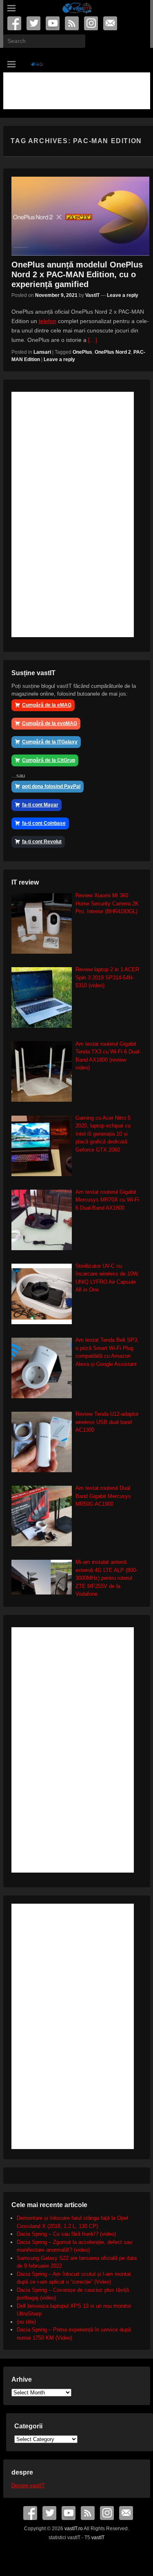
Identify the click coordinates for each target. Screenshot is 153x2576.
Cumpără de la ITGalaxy (50, 742)
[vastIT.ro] (77, 8)
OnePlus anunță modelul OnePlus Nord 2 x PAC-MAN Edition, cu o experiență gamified (77, 274)
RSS (72, 23)
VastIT (92, 295)
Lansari (42, 352)
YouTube (53, 23)
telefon (48, 321)
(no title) (26, 2322)
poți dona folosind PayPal (51, 786)
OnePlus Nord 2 (113, 352)
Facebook (15, 23)
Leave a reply (123, 295)
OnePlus (82, 352)
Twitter (34, 23)
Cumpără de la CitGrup (49, 760)
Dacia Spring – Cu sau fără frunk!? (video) (66, 2234)
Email (111, 23)
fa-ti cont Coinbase (44, 823)
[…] (93, 340)
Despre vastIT (28, 2485)
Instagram (92, 23)
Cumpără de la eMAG (47, 705)
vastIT (98, 2538)
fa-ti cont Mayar (40, 805)
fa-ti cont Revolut (42, 842)
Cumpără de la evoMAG (50, 723)
